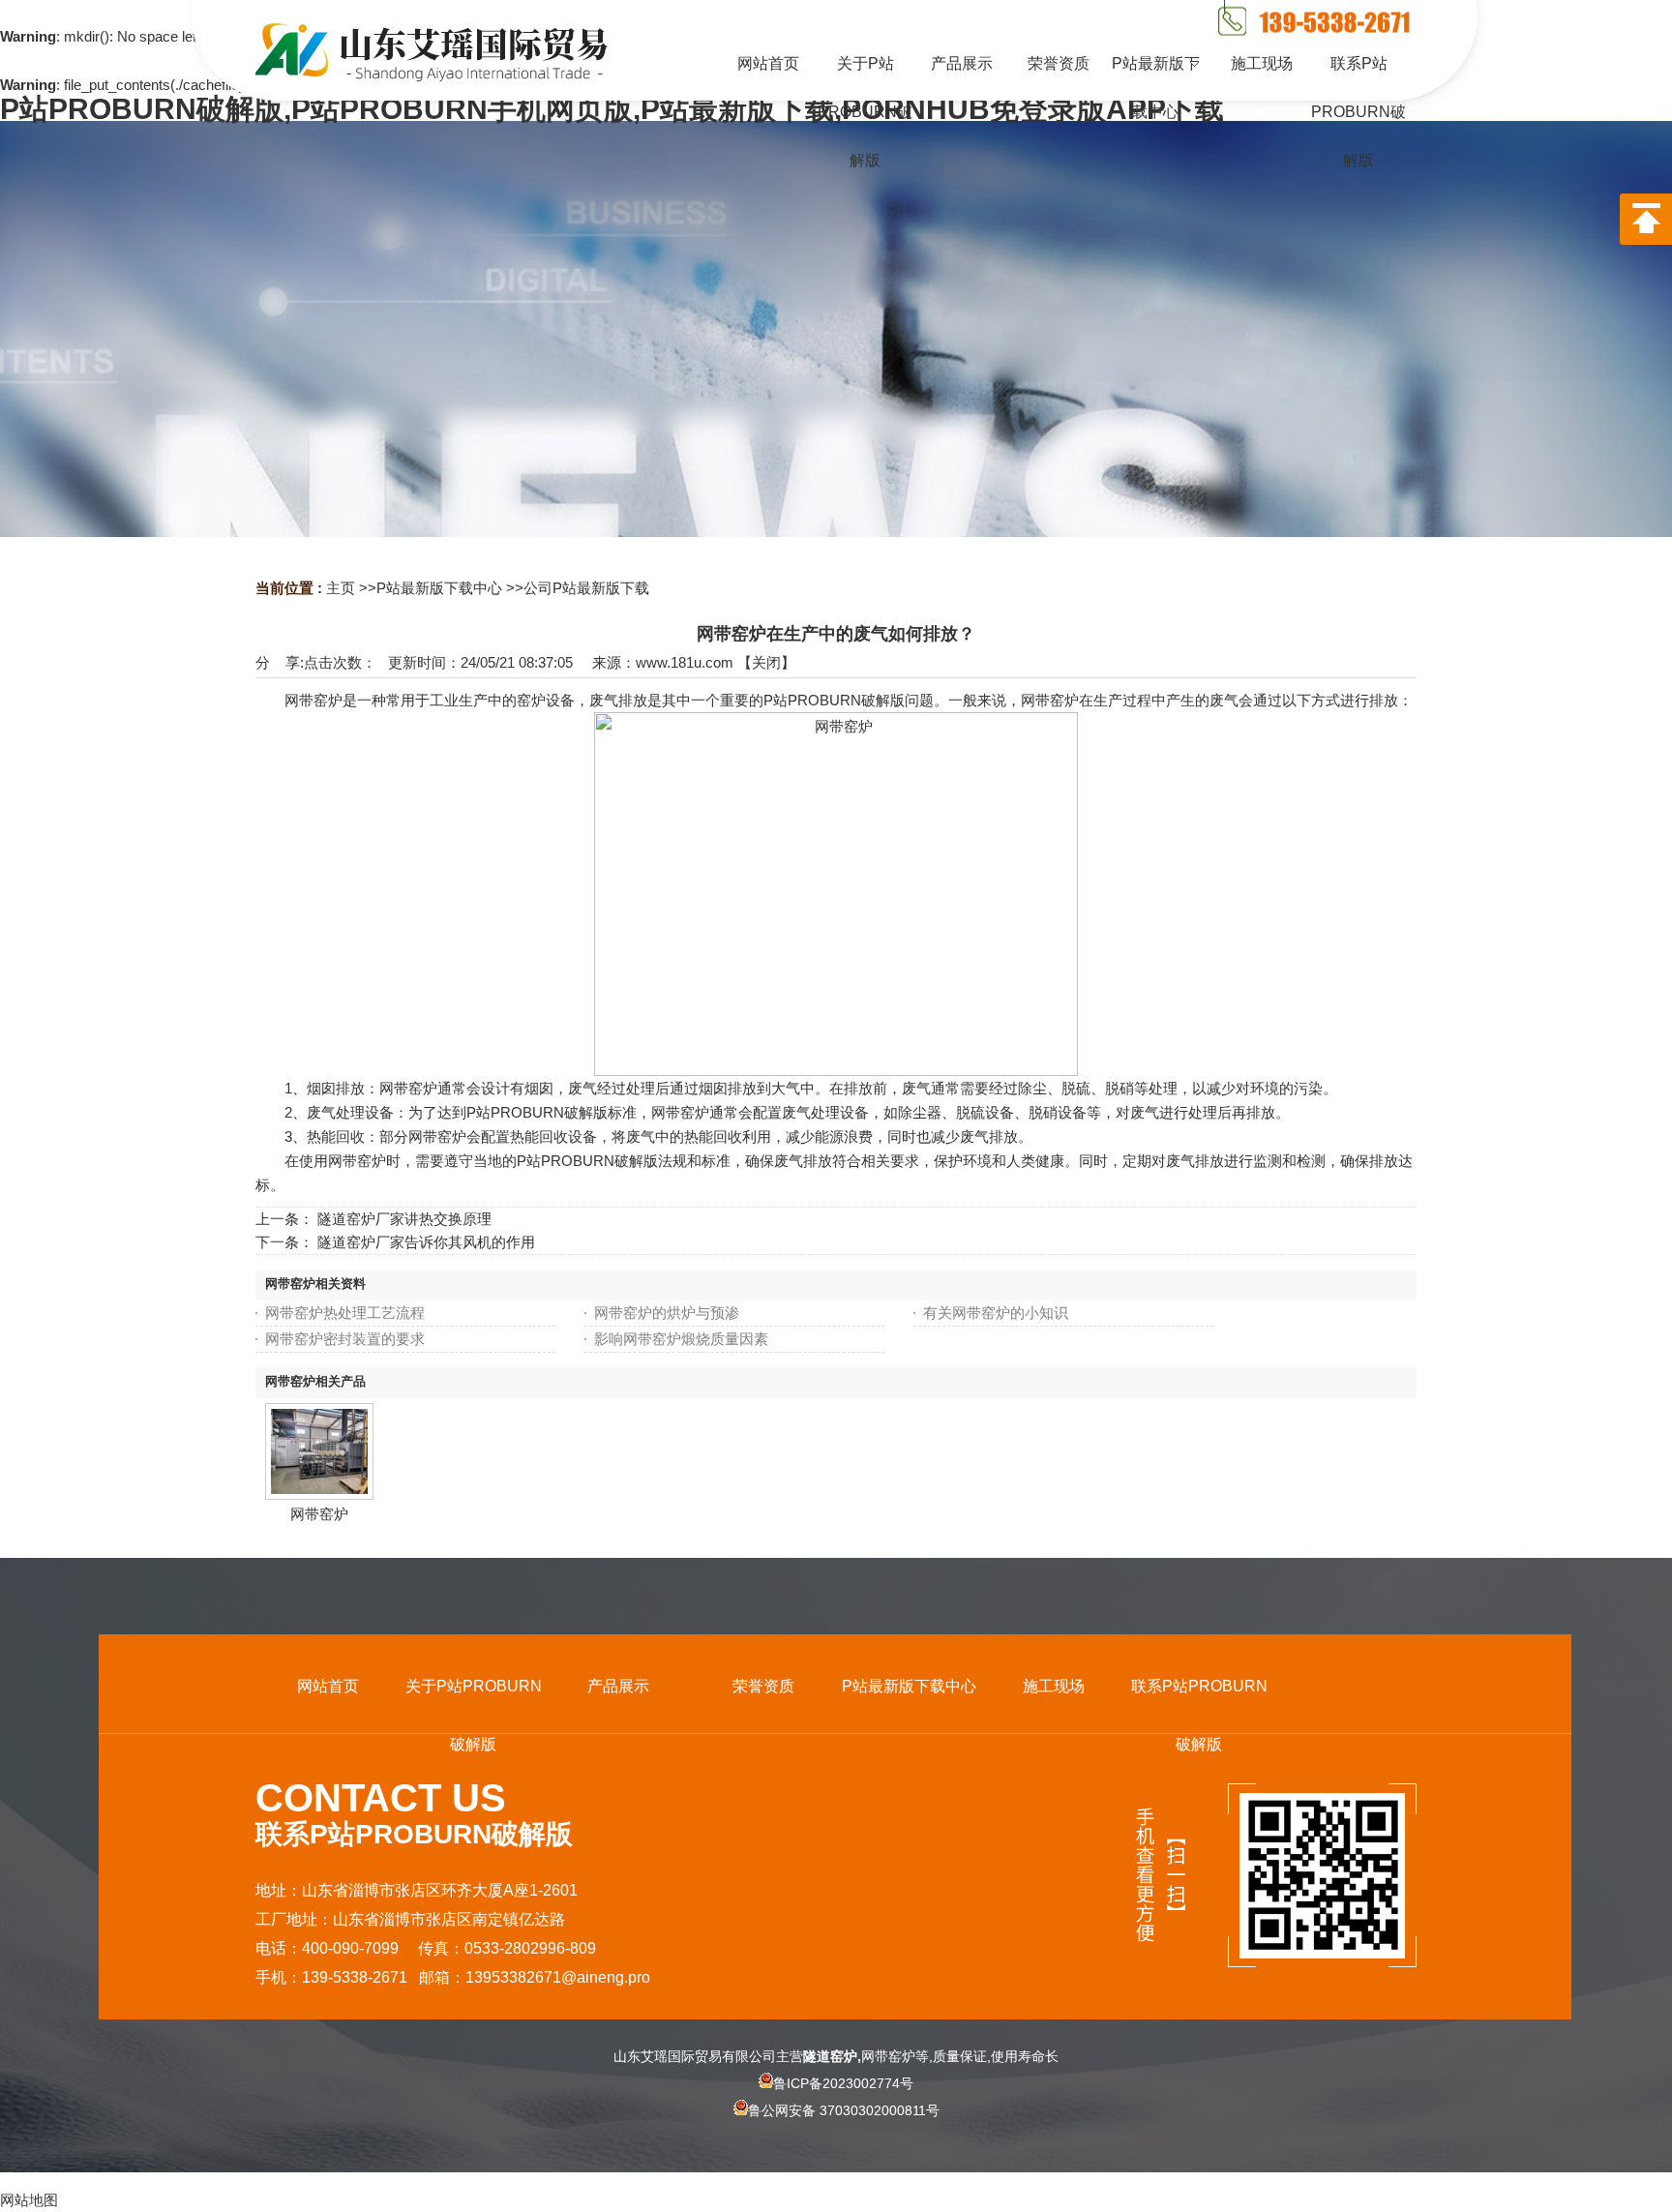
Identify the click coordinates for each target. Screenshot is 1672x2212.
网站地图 (29, 2200)
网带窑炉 (319, 1514)
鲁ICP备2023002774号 (843, 2083)
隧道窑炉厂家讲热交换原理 (404, 1219)
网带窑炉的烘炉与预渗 (667, 1313)
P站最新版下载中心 (439, 588)
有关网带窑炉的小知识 (996, 1313)
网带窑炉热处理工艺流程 (345, 1313)
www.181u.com (685, 662)
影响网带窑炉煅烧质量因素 (681, 1339)
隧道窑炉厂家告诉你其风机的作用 (426, 1242)
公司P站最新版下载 (586, 588)
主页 (341, 588)
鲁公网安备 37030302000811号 (844, 2110)
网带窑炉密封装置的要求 (345, 1339)
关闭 (766, 662)
